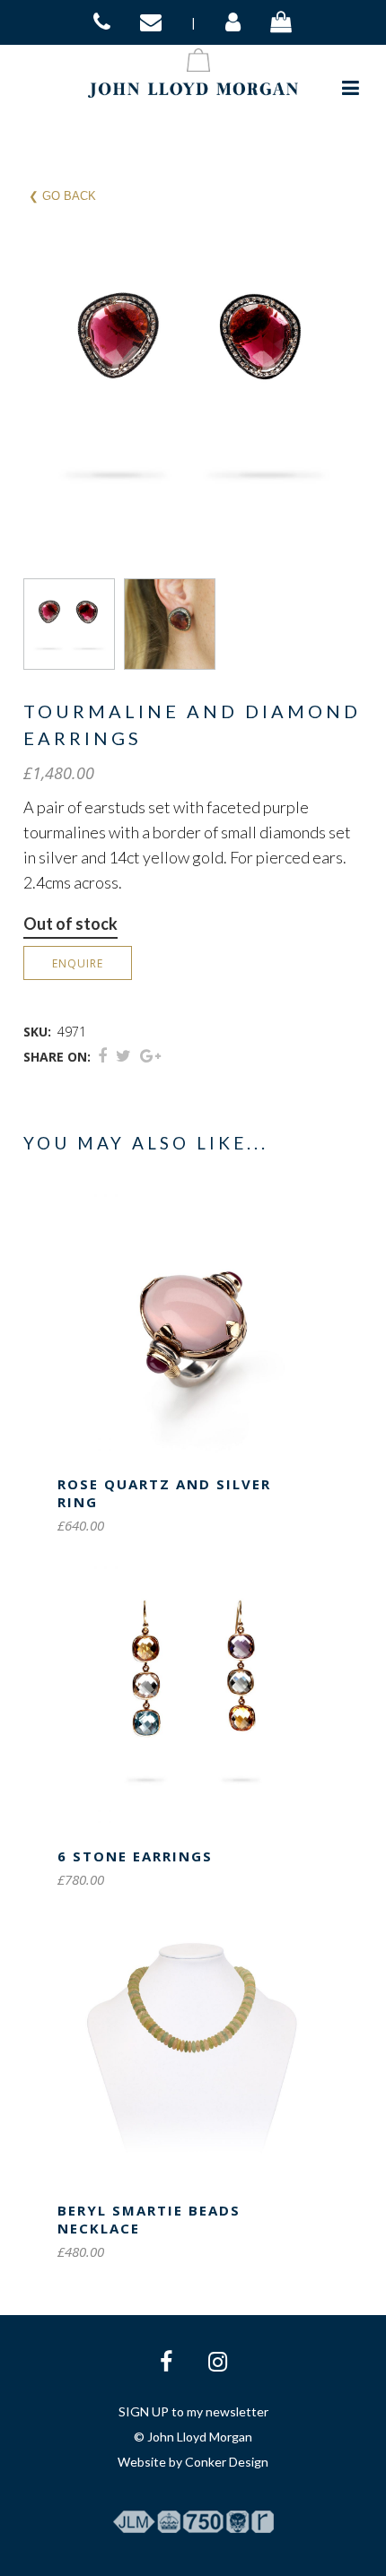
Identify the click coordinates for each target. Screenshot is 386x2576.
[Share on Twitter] (123, 1055)
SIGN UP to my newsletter (193, 2411)
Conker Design (227, 2462)
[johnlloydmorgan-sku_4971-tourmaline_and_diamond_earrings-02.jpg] (174, 624)
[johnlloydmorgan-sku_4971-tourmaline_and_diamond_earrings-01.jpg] (74, 624)
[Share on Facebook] (102, 1055)
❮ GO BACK (62, 196)
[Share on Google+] (150, 1055)
